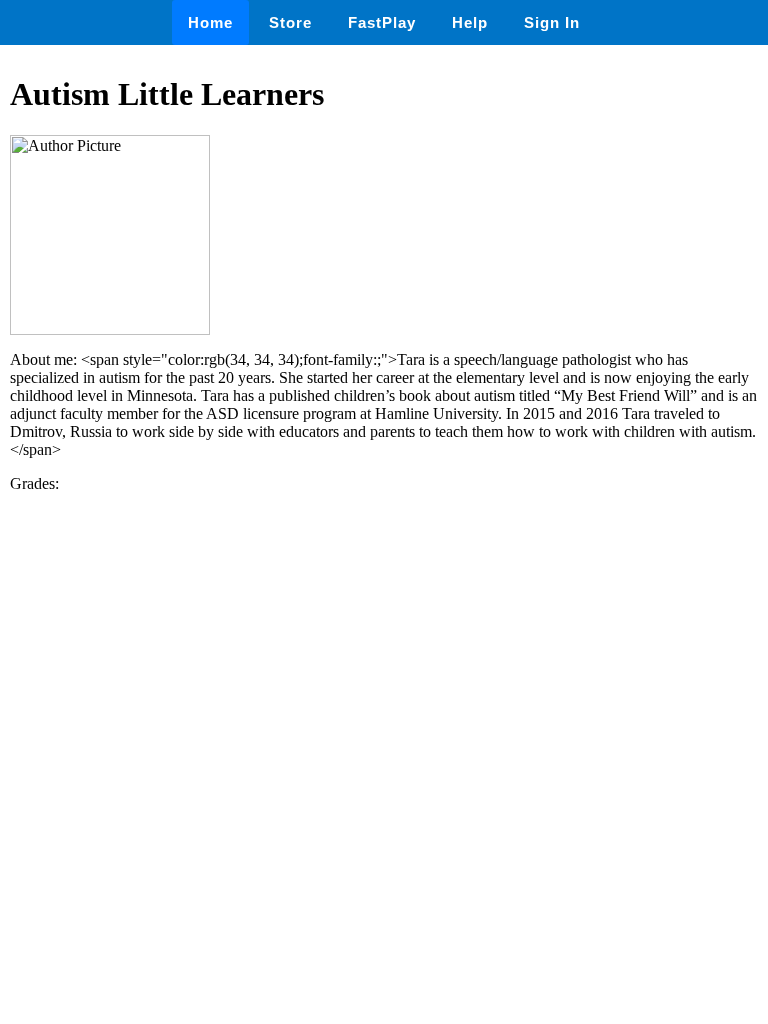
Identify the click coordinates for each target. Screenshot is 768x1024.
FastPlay (382, 22)
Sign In (552, 22)
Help (470, 22)
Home (210, 22)
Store (290, 22)
